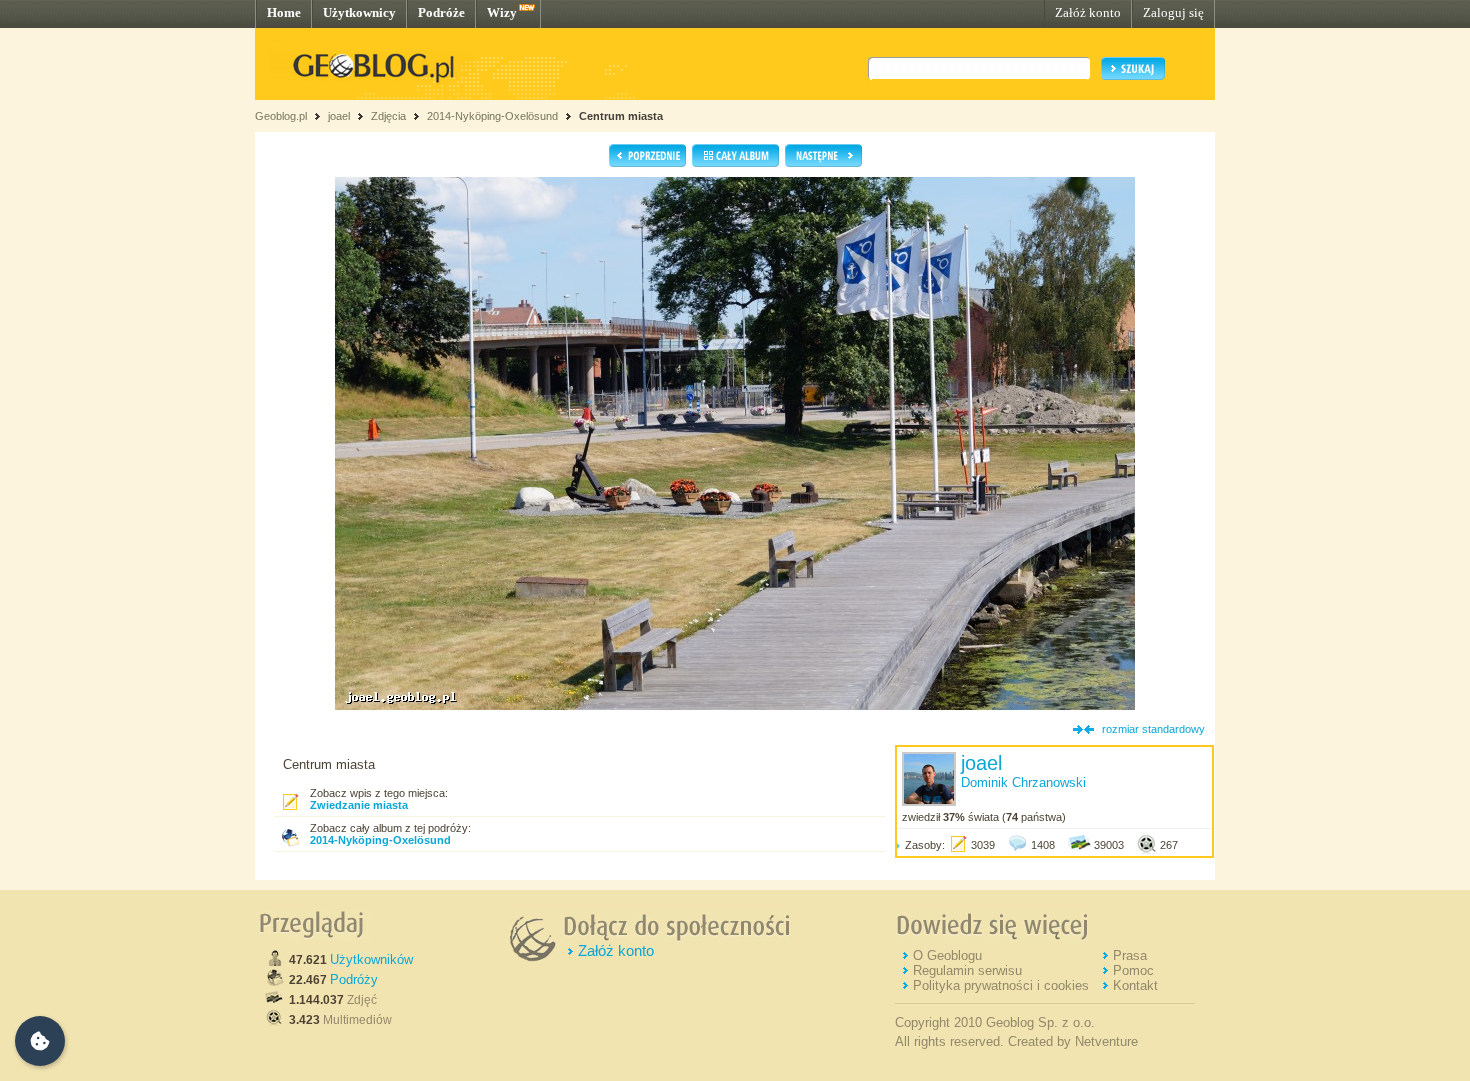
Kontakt (1135, 985)
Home (284, 12)
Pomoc (1133, 970)
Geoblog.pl (281, 116)
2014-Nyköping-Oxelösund (492, 116)
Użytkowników (371, 959)
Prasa (1130, 955)
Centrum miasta (621, 116)
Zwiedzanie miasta (359, 805)
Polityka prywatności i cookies (1001, 985)
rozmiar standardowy (1153, 729)
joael (339, 116)
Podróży (354, 979)
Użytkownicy (359, 12)
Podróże (441, 12)
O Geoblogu (947, 955)
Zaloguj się (1173, 12)
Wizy (502, 12)
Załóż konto (1088, 12)
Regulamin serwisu (967, 970)
